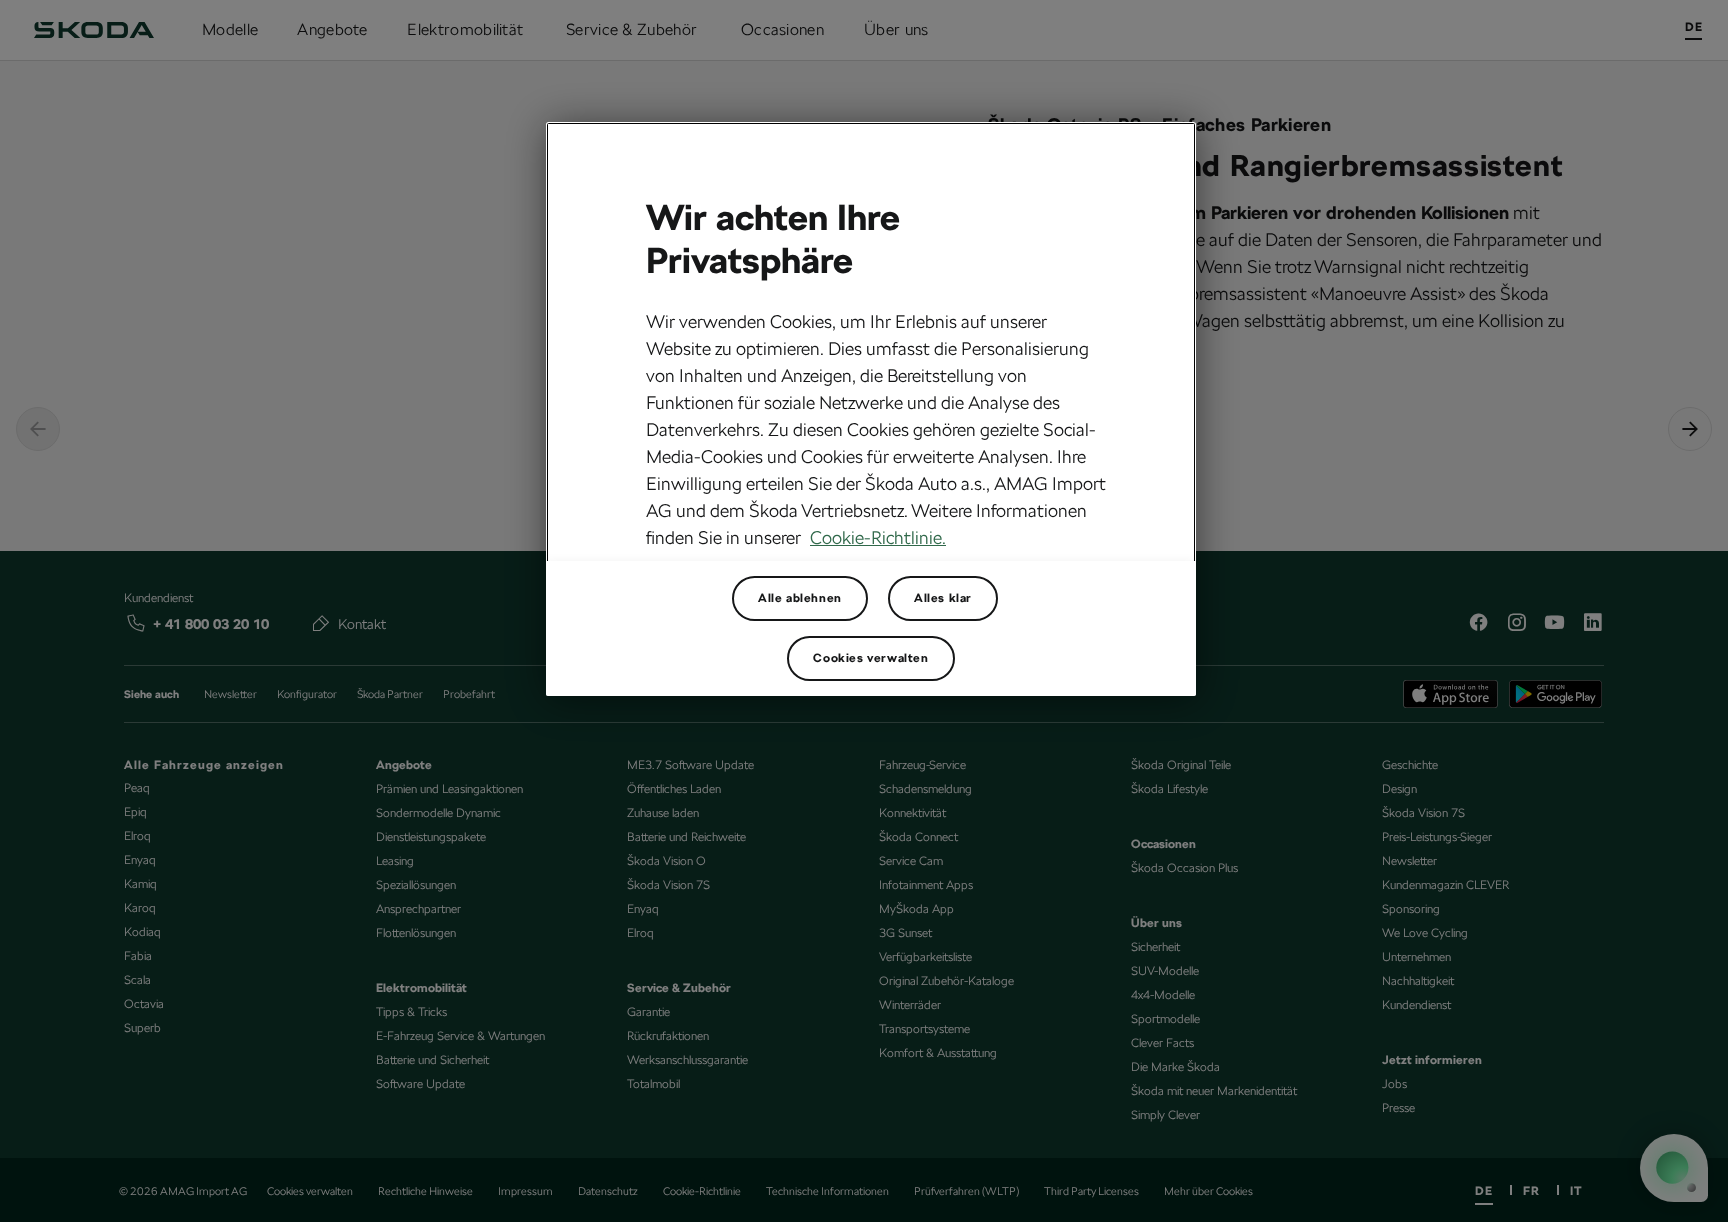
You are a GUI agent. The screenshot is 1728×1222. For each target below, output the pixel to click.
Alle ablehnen (800, 598)
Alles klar (943, 598)
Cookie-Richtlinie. (878, 537)
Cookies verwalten (870, 658)
